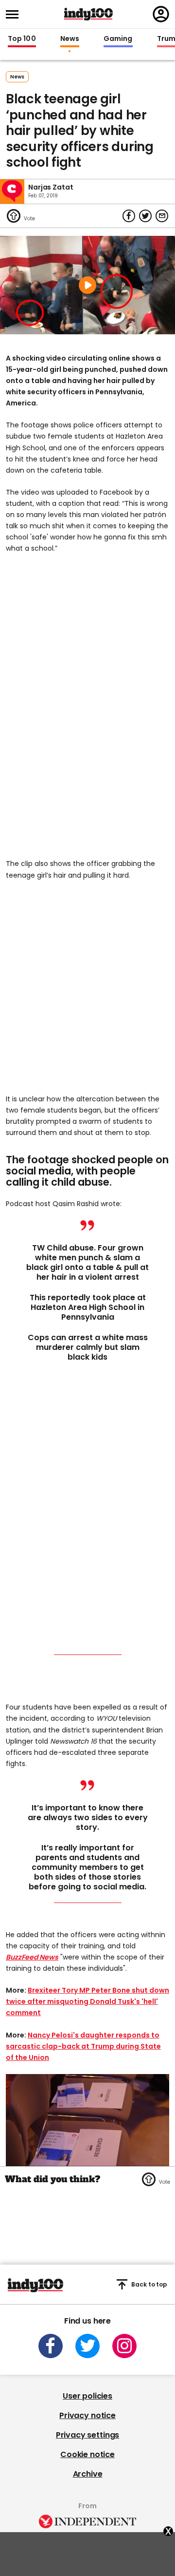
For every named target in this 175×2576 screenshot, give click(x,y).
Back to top (149, 2284)
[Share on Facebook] (129, 216)
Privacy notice (87, 2415)
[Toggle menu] (15, 14)
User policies (87, 2396)
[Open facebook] (51, 2346)
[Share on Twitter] (145, 216)
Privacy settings (87, 2435)
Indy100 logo (88, 14)
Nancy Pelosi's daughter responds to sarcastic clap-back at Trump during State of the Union (83, 2046)
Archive (88, 2474)
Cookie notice (87, 2454)
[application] (87, 2120)
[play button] (87, 285)
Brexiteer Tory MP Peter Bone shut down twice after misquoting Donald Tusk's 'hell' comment (87, 2001)
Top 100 (22, 39)
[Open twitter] (87, 2346)
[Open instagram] (124, 2346)
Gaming (118, 39)
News (70, 39)
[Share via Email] (162, 216)
